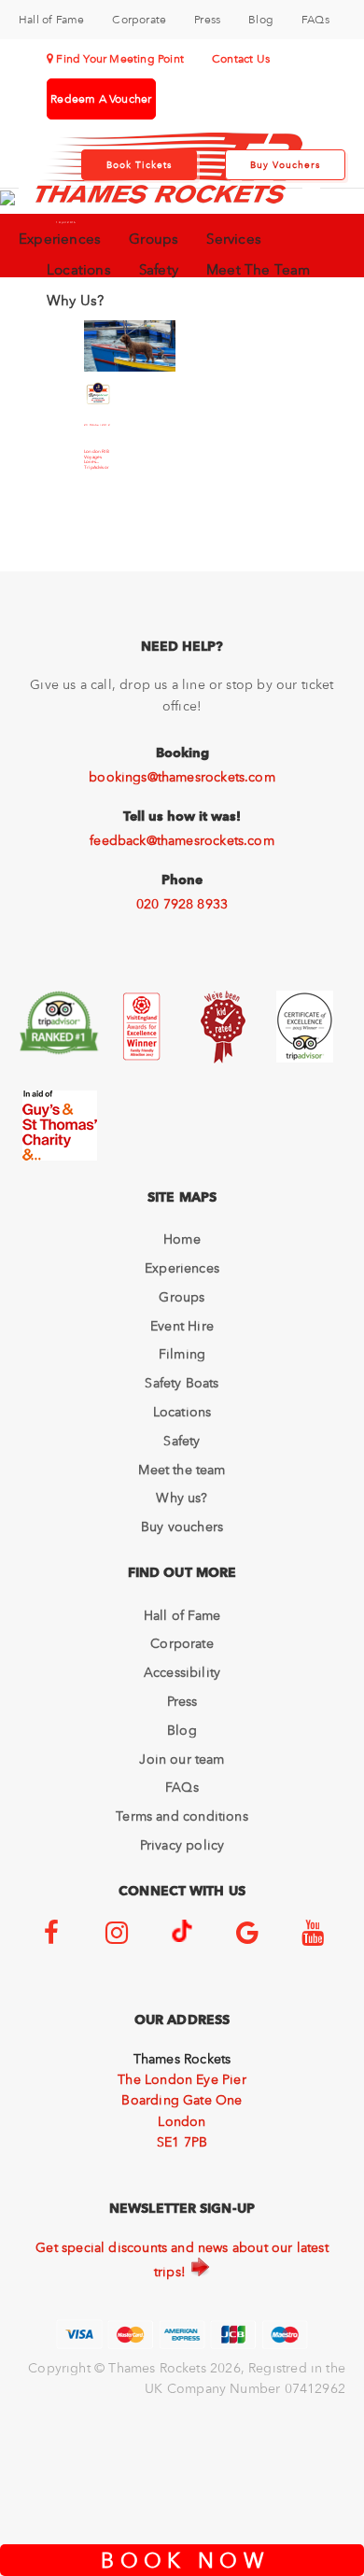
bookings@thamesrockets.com (182, 777)
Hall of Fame (51, 20)
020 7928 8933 (182, 904)
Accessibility (182, 1672)
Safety (159, 270)
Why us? (182, 1498)
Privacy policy (182, 1845)
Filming (182, 1354)
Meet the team (182, 1470)
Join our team (182, 1759)
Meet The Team (259, 270)
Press (207, 20)
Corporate (139, 20)
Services (234, 239)
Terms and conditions (182, 1816)
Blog (261, 20)
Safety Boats (182, 1383)
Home (182, 1239)
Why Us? (75, 301)
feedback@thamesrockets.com (182, 840)
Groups (154, 239)
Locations (79, 270)
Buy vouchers (182, 1527)
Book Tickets (139, 165)
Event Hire (182, 1326)
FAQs (315, 20)
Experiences (60, 239)
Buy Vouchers (285, 165)
